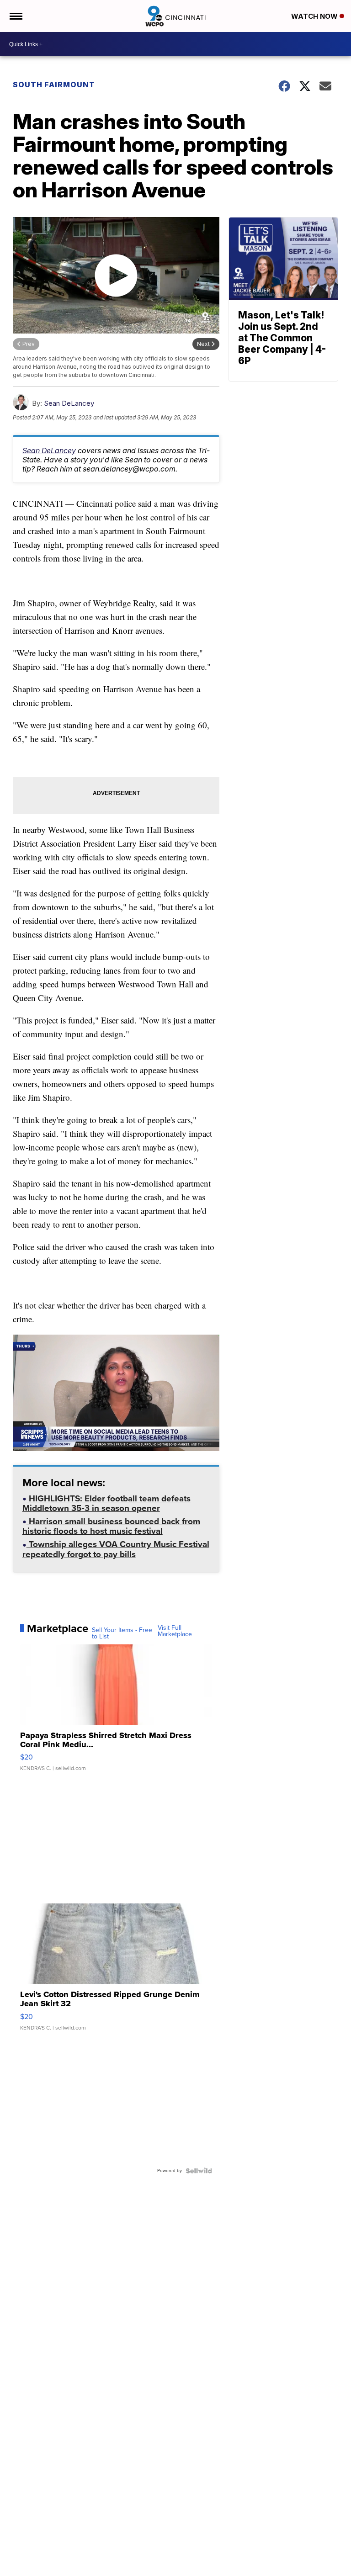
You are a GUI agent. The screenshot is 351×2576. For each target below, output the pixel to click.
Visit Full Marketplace (175, 1631)
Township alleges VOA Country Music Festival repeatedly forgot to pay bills (116, 1550)
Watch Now (315, 16)
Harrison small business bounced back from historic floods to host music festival (111, 1527)
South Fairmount (54, 85)
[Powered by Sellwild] (199, 2171)
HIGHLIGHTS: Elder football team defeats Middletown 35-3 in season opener (106, 1504)
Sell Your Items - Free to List (122, 1633)
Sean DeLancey (69, 403)
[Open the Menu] (15, 16)
